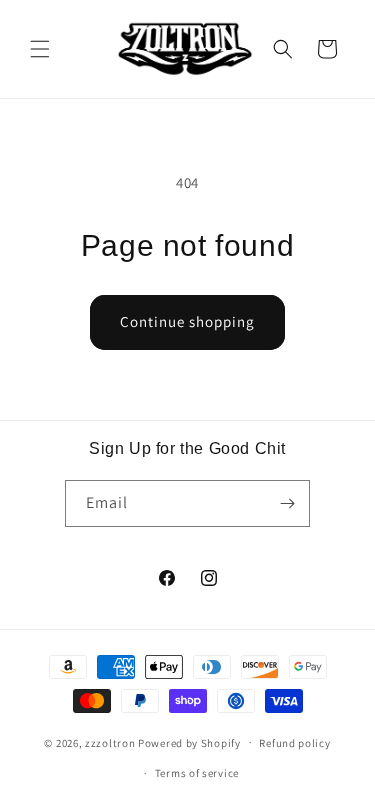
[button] (40, 49)
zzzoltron (110, 742)
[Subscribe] (287, 503)
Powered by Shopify (189, 742)
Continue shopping (187, 321)
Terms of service (197, 773)
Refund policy (294, 743)
